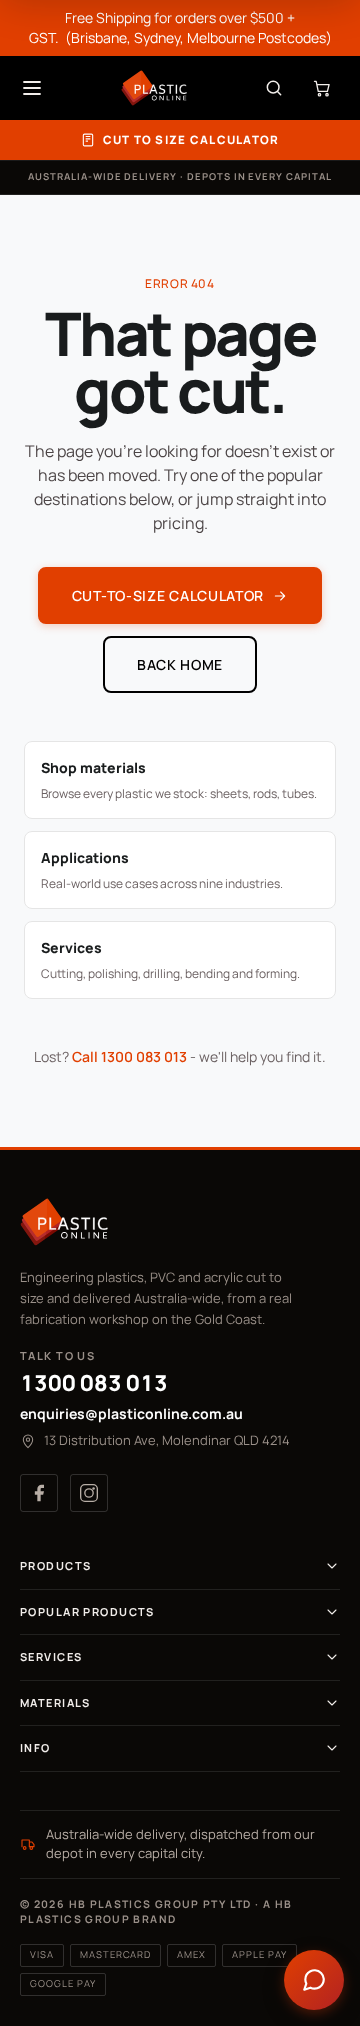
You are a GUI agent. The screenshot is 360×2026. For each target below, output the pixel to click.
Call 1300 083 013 (129, 1056)
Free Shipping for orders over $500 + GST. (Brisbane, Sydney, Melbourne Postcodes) (180, 27)
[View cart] (322, 88)
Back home (180, 664)
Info (35, 1747)
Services (51, 1656)
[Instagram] (89, 1493)
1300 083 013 (94, 1383)
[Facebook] (39, 1493)
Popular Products (87, 1611)
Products (55, 1565)
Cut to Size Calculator (191, 139)
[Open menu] (32, 88)
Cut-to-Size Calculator (168, 595)
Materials (55, 1702)
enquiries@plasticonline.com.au (131, 1413)
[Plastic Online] (154, 88)
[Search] (274, 88)
